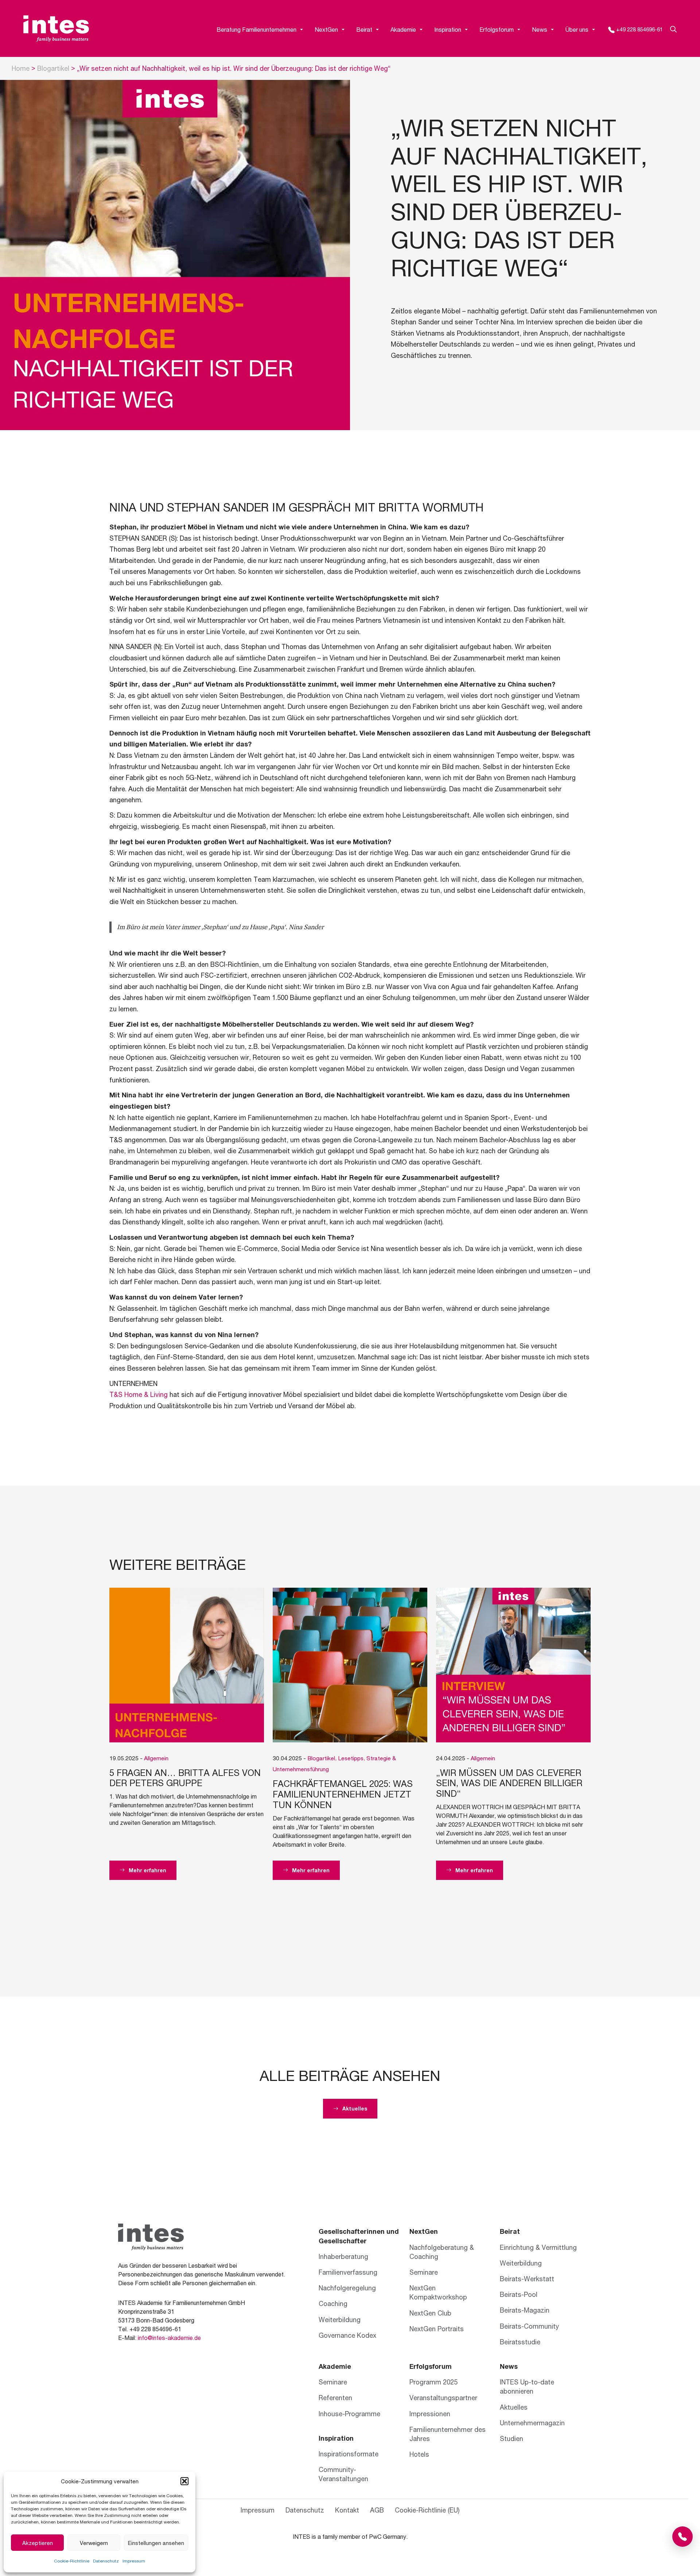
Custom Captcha (281, 2522)
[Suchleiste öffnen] (670, 30)
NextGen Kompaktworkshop (438, 2292)
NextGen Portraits (437, 2329)
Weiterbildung (340, 2320)
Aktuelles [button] (354, 2108)
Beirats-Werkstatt (527, 2279)
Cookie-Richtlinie (72, 2561)
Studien (512, 2438)
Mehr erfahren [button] (147, 1870)
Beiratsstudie (520, 2342)
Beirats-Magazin (525, 2310)
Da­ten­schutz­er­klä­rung (367, 2506)
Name (264, 2406)
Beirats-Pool (519, 2294)
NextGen (326, 29)
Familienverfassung (348, 2272)
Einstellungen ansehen (156, 2543)
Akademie (403, 29)
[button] (184, 2481)
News (540, 29)
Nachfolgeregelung (347, 2288)
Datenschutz (106, 2561)
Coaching (333, 2303)
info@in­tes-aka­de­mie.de (169, 2338)
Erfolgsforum (497, 29)
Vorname (264, 2430)
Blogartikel (53, 68)
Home (21, 68)
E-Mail (265, 2474)
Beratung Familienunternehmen (256, 29)
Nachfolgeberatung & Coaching (442, 2252)
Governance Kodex (347, 2335)
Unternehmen (276, 2444)
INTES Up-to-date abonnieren (527, 2386)
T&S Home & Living (139, 1394)
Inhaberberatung (343, 2256)
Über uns (577, 29)
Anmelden (282, 2556)
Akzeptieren (38, 2543)
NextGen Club (430, 2313)
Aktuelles (514, 2407)
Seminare (424, 2272)
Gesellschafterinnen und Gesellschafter (359, 2236)
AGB (320, 2506)
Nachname (365, 2430)
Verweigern (94, 2543)
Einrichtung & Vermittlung (538, 2247)
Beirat (364, 29)
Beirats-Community (529, 2326)
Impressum (134, 2561)
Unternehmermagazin (532, 2423)
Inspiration (448, 29)
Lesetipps (351, 1758)
